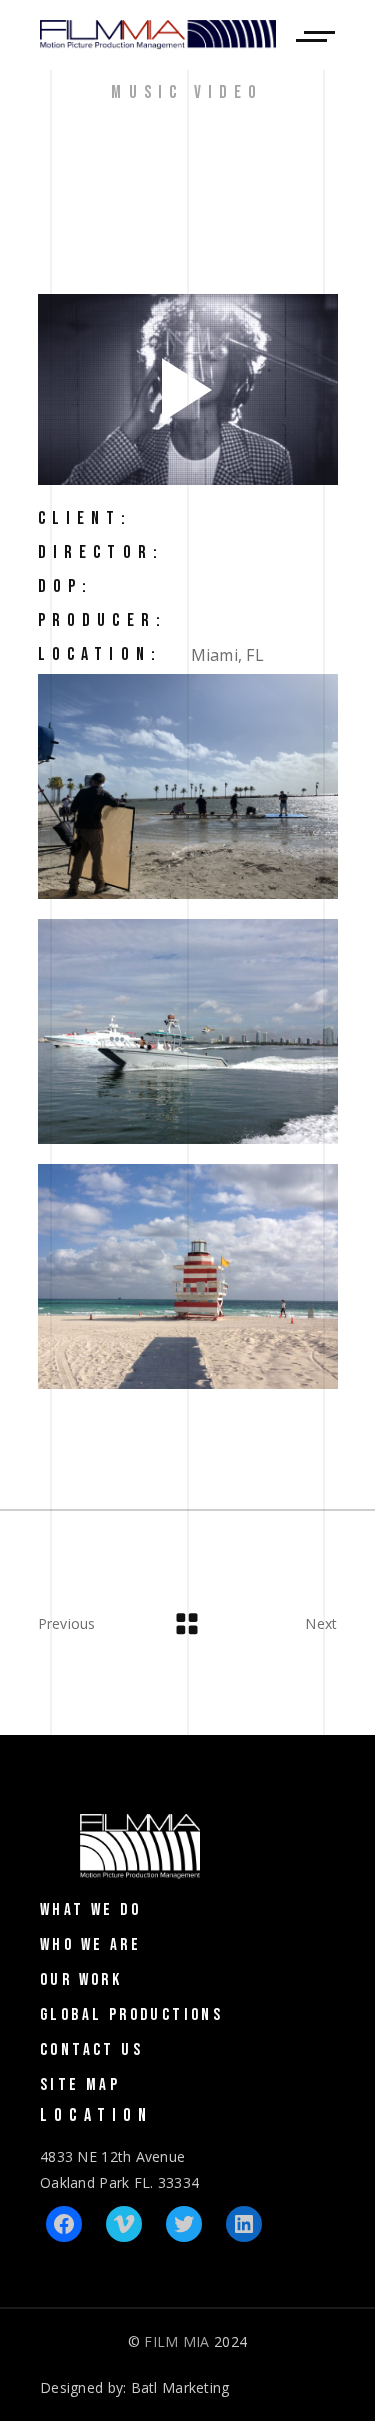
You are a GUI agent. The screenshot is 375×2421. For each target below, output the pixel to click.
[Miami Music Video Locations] (188, 1031)
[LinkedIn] (244, 2224)
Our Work (81, 1980)
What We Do (90, 1910)
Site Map (80, 2085)
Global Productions (131, 2015)
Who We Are (90, 1945)
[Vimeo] (124, 2224)
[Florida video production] (188, 786)
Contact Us (91, 2050)
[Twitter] (184, 2224)
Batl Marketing (180, 2387)
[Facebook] (64, 2224)
